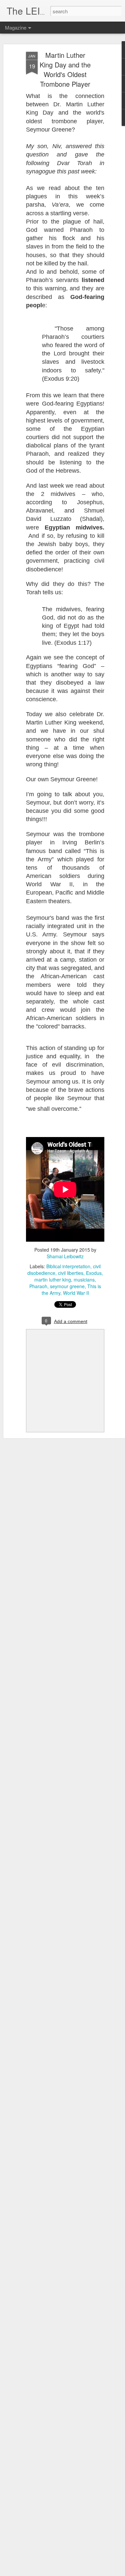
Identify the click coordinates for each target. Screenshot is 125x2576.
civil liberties (71, 1273)
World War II (76, 1293)
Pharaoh (38, 1286)
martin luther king (53, 1280)
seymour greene (67, 1286)
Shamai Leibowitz (65, 1256)
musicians (84, 1280)
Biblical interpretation (68, 1266)
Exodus (94, 1273)
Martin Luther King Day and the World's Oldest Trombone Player (65, 69)
